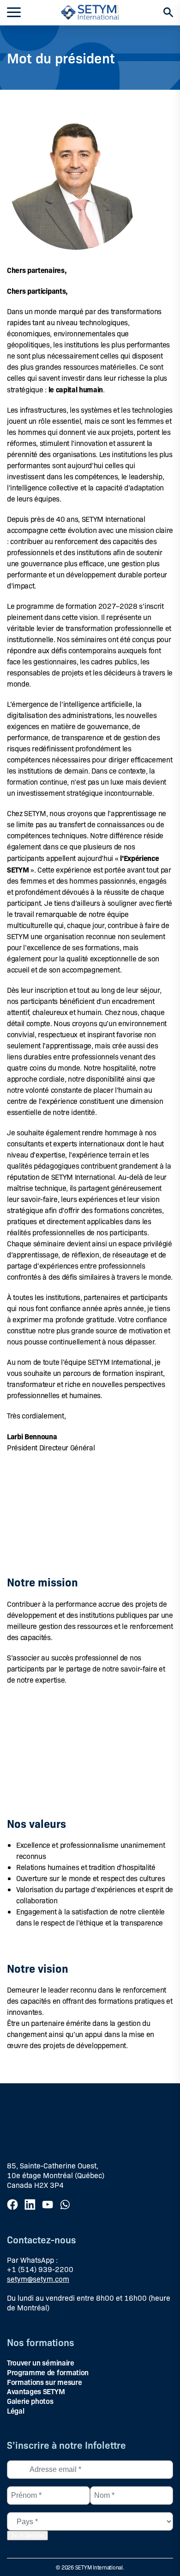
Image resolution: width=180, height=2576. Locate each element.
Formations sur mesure (44, 2382)
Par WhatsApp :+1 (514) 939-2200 (40, 2265)
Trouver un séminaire (41, 2362)
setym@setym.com (38, 2279)
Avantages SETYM (36, 2391)
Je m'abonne (27, 2536)
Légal (15, 2410)
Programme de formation (48, 2372)
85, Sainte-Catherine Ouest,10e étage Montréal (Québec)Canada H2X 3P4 (56, 2175)
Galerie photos (30, 2401)
